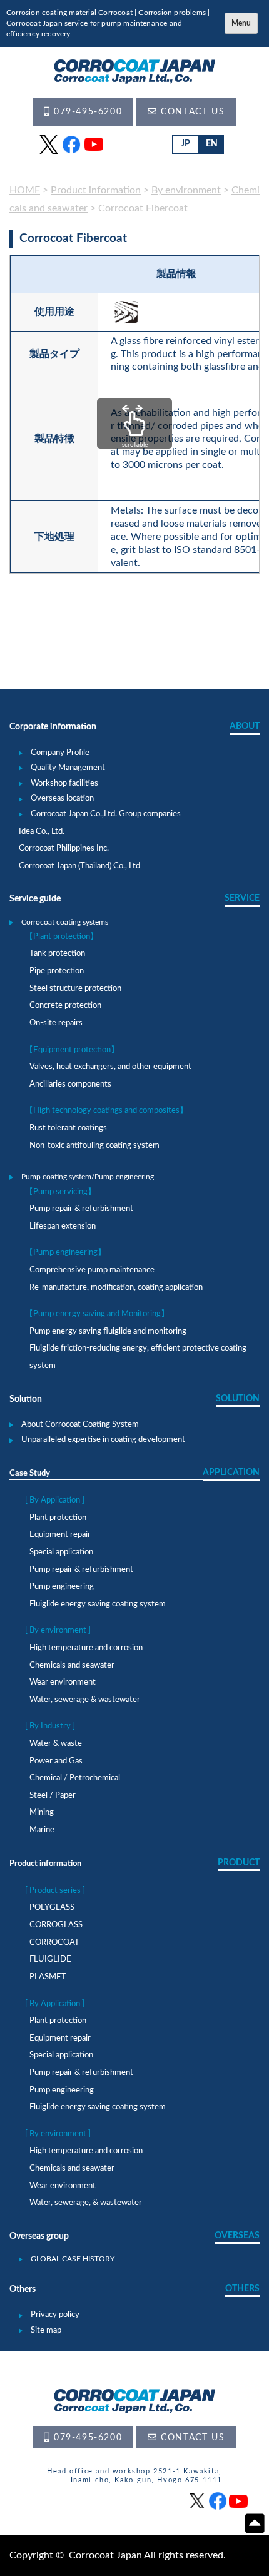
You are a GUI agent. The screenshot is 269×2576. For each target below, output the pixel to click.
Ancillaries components (70, 1084)
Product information (45, 1864)
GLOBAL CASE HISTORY (73, 2259)
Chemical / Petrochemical (75, 1778)
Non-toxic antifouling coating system (94, 1146)
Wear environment (63, 1682)
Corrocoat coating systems (65, 922)
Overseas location (62, 799)
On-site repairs (56, 1023)
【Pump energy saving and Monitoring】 (97, 1314)
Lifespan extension (63, 1226)
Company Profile (60, 753)
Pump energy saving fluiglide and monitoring (108, 1331)
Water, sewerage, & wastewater (86, 2203)
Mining (42, 1813)
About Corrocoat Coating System (80, 1425)
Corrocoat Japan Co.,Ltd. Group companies (106, 814)
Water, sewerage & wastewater (85, 1700)
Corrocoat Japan (105, 2555)
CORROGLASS (56, 1925)
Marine (42, 1830)
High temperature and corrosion (86, 1648)
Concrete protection (65, 1006)
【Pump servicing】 (60, 1192)
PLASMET (48, 1977)
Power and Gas (56, 1761)
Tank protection (57, 954)
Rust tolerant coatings (68, 1128)
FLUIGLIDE (50, 1960)
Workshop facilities (64, 783)
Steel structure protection (75, 989)
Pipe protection (57, 971)
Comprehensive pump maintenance (92, 1270)
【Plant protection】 (62, 937)
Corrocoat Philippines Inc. (64, 849)
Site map (46, 2330)
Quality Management (68, 768)
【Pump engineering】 (65, 1253)
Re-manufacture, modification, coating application (116, 1288)
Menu (241, 23)
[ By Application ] (55, 1500)
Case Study (30, 1473)
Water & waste (56, 1744)
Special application (61, 1552)
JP (185, 144)
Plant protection (58, 1518)
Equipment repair (60, 1535)
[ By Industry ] (50, 1726)
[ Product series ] (55, 1891)
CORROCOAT (54, 1943)
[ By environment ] (58, 1630)
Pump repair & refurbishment (81, 1209)
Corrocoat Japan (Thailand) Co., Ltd (79, 866)
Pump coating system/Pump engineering (88, 1177)
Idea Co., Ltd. (42, 832)
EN (212, 144)
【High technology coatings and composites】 (106, 1111)
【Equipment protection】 (72, 1050)
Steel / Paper (53, 1796)
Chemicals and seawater (72, 1666)
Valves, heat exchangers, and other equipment (110, 1067)
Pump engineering (62, 1587)
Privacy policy (55, 2315)
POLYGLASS (52, 1908)
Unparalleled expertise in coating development (103, 1440)
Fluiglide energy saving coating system (98, 1604)
